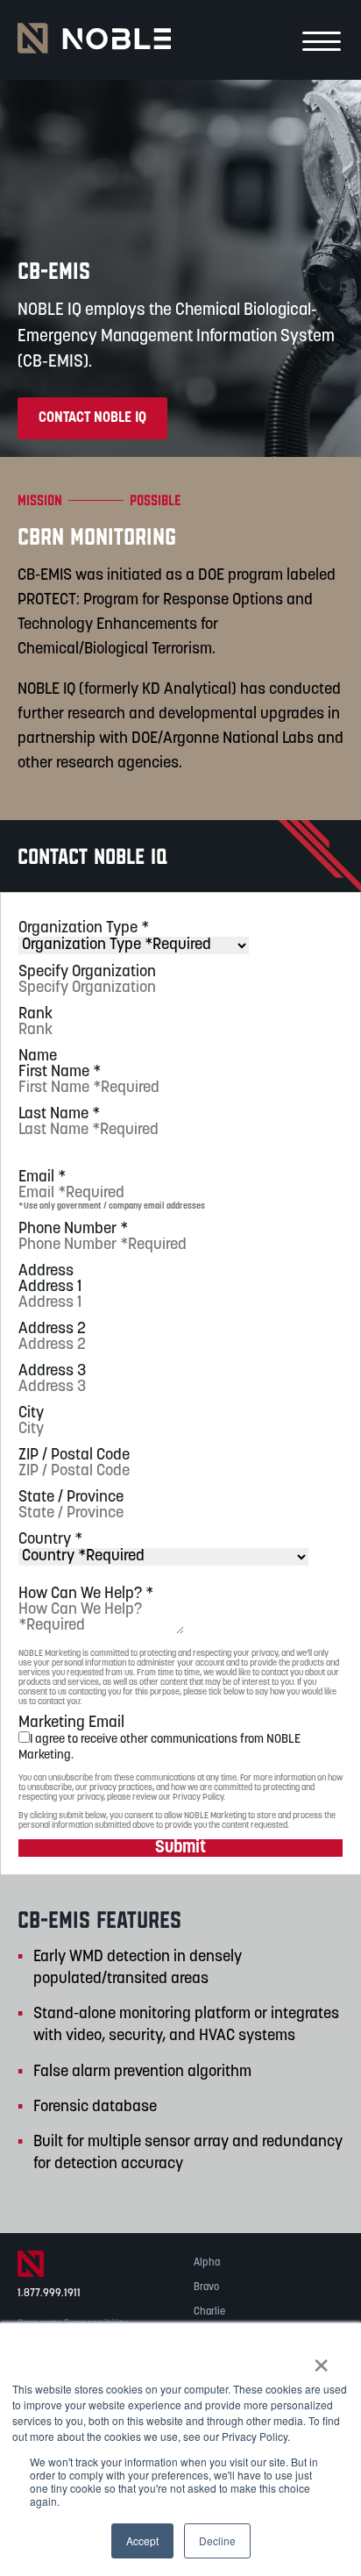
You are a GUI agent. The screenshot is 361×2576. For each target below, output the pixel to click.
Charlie (209, 2312)
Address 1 (50, 1288)
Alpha (207, 2263)
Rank (35, 1015)
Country (50, 1540)
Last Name (59, 1115)
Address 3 (52, 1372)
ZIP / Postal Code (74, 1456)
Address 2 (52, 1330)
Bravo (206, 2287)
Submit (180, 1848)
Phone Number (73, 1230)
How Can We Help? (86, 1595)
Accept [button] (142, 2540)
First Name (60, 1073)
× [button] (321, 2359)
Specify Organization (87, 973)
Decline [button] (217, 2540)
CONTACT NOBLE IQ (92, 418)
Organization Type (84, 929)
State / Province (71, 1498)
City (31, 1414)
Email (42, 1178)
